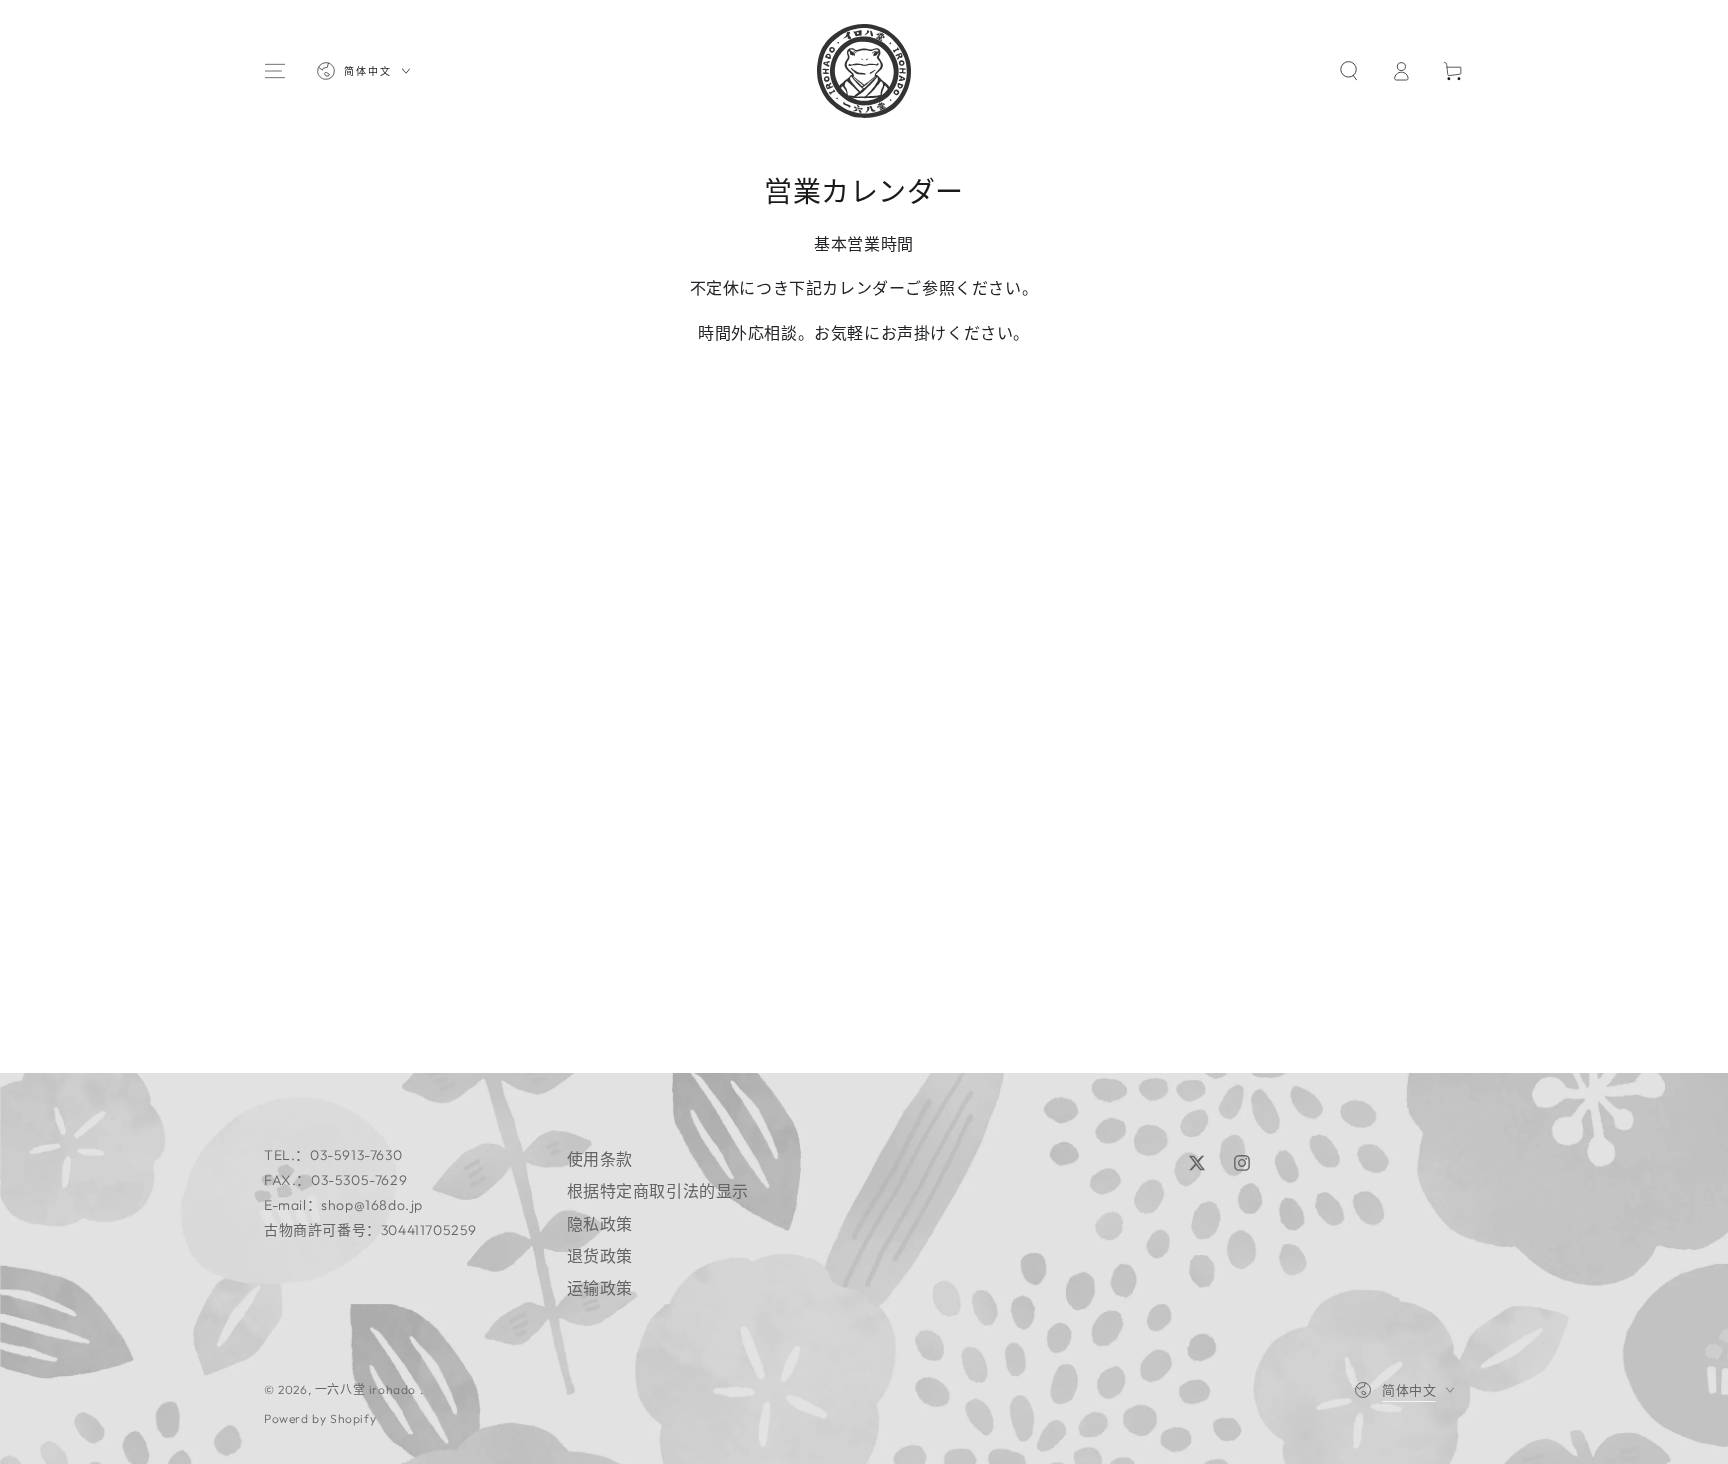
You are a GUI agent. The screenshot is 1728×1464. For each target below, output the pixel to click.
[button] (1349, 71)
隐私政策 (600, 1224)
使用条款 (600, 1159)
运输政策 (600, 1288)
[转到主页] (864, 71)
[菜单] (275, 71)
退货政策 (600, 1256)
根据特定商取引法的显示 (658, 1191)
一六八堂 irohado (367, 1389)
